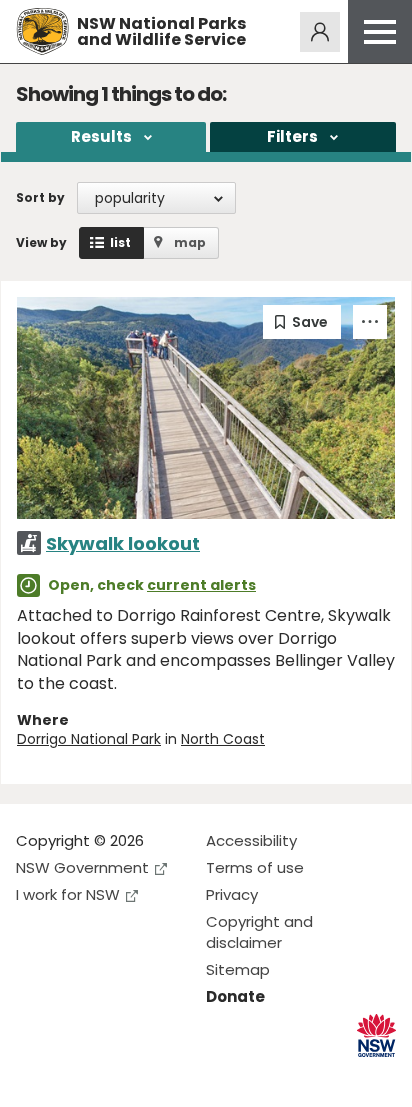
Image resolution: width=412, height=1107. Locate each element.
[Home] (42, 31)
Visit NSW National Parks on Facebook (34, 1075)
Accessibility (251, 840)
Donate (235, 996)
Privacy (232, 894)
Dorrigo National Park (89, 739)
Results (101, 136)
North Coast (223, 739)
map (190, 242)
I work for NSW (68, 894)
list (120, 242)
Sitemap (238, 969)
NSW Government (82, 867)
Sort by (40, 197)
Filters (292, 136)
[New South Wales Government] (376, 1035)
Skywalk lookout (123, 543)
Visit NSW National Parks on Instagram (77, 1075)
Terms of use (255, 867)
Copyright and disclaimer (259, 932)
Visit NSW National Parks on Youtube (120, 1075)
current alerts (201, 585)
